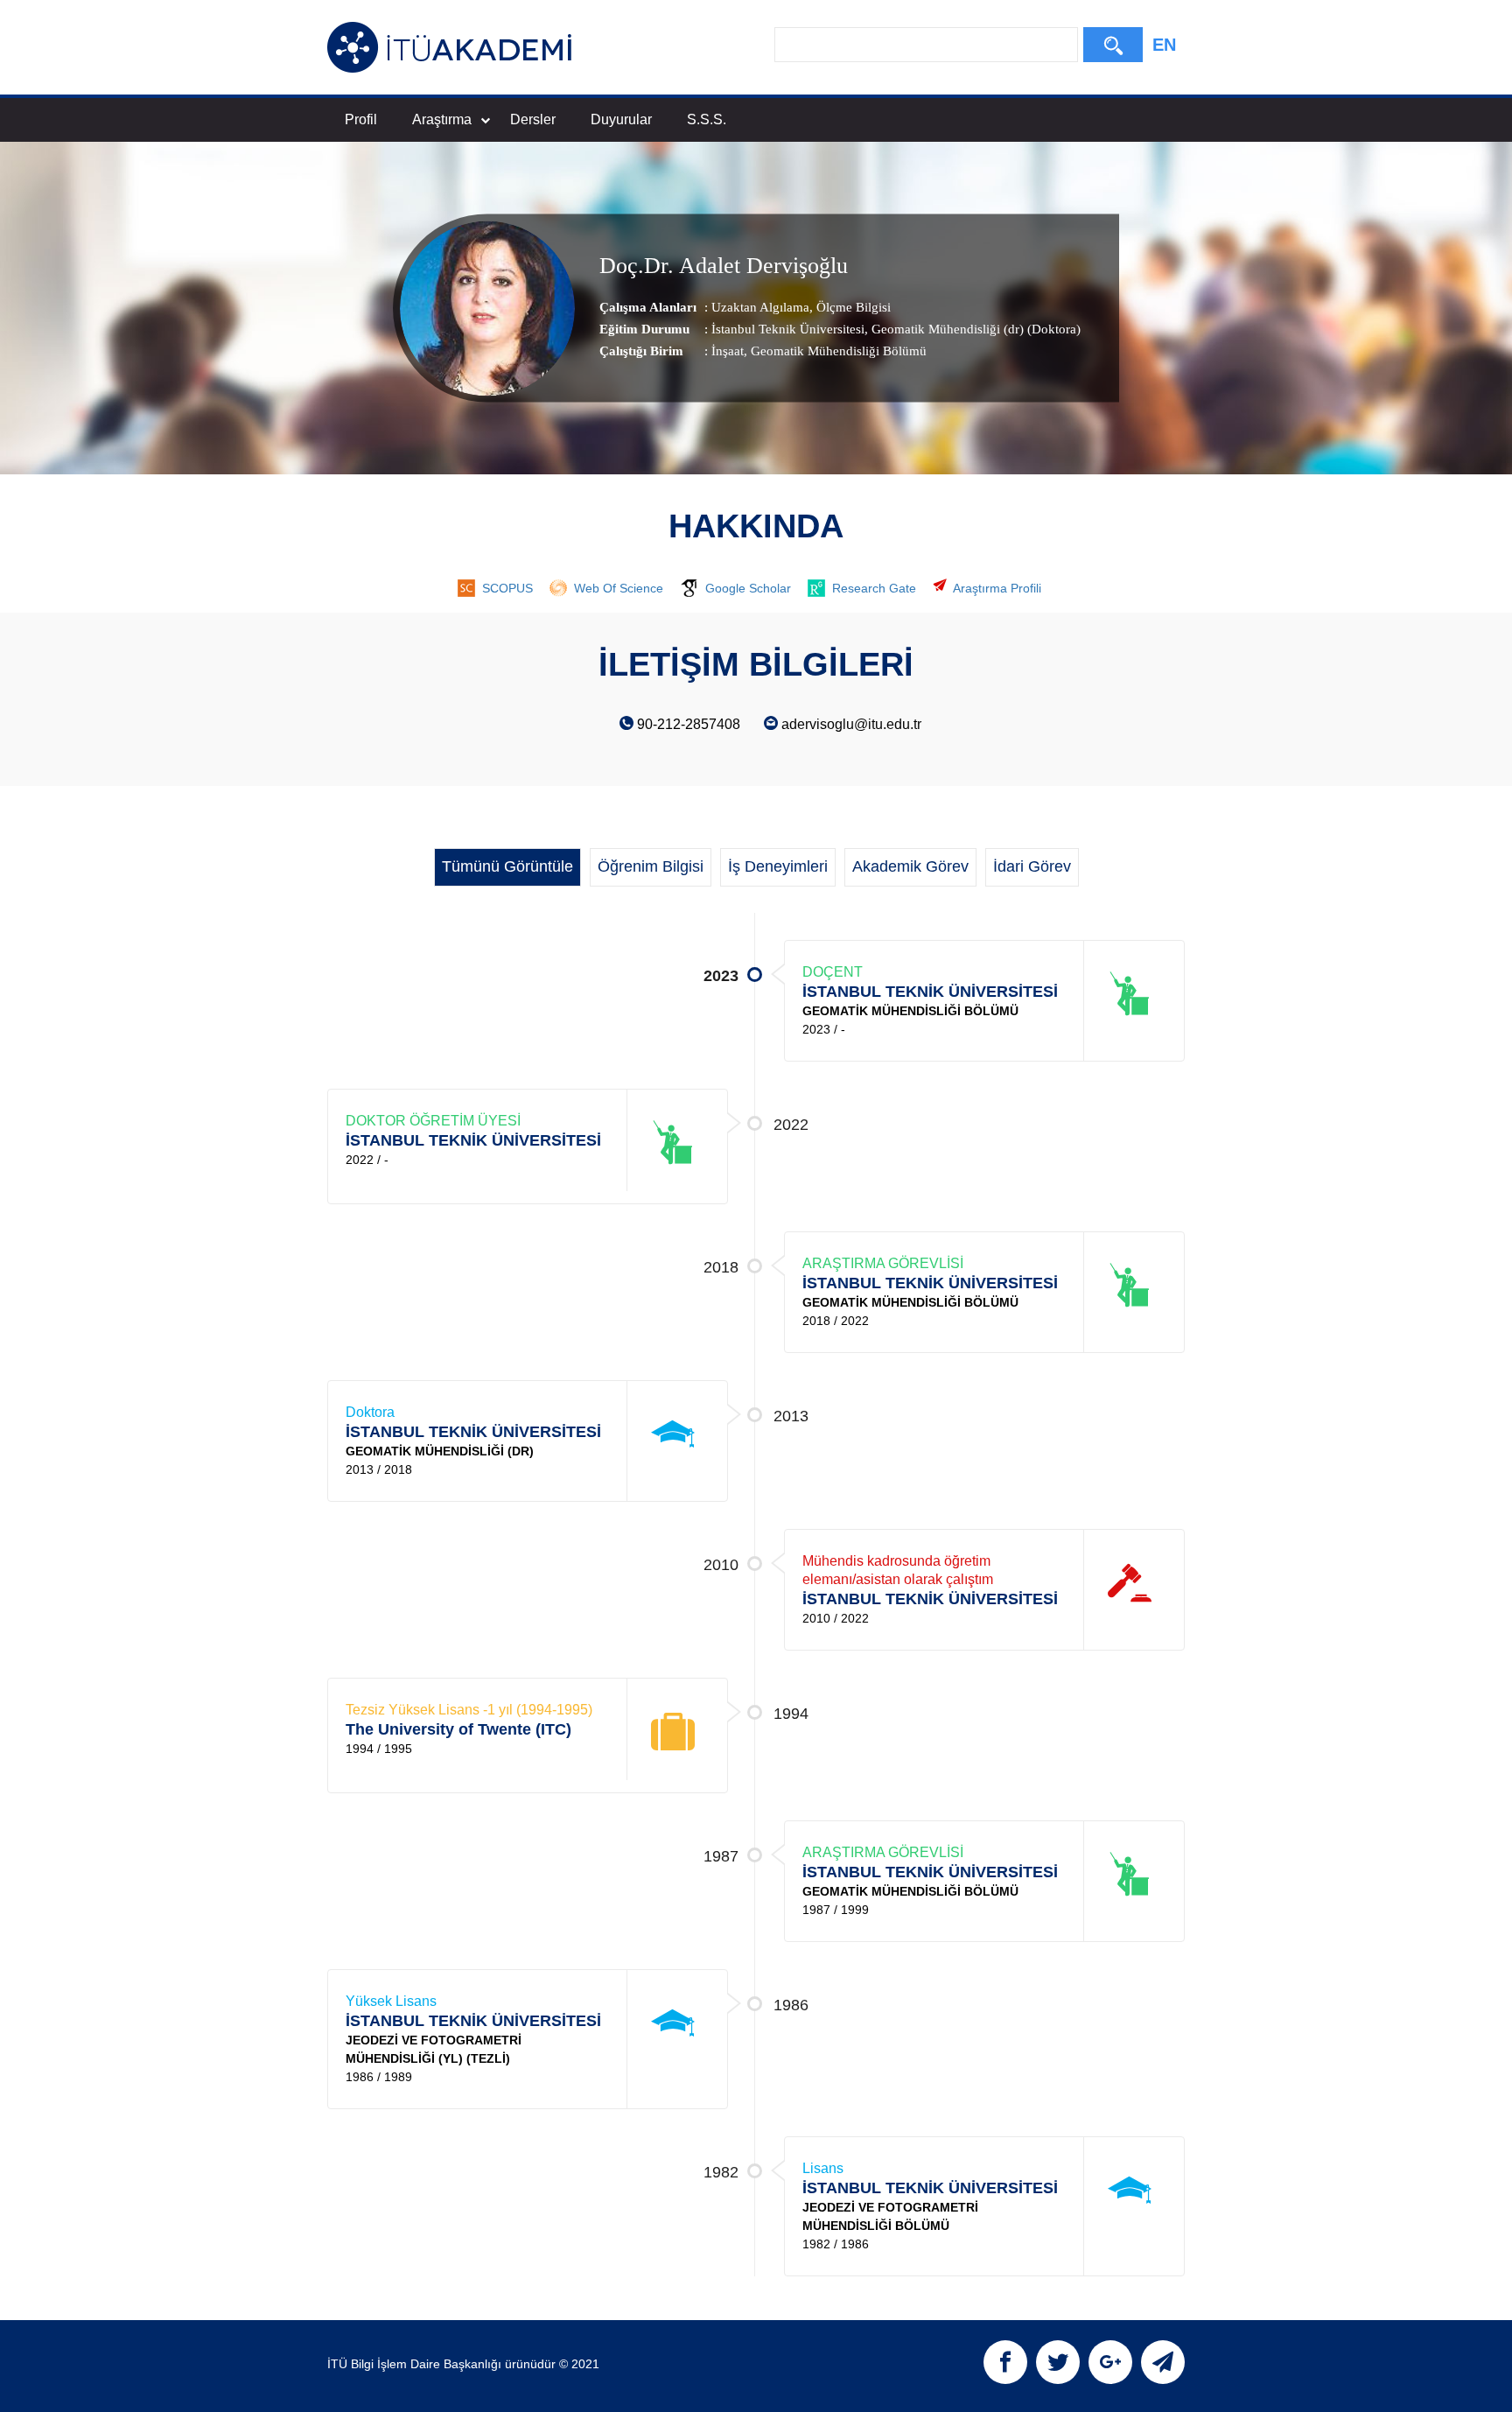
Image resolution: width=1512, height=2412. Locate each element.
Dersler (533, 119)
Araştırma (442, 119)
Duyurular (621, 119)
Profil (361, 119)
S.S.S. (707, 119)
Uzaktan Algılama (760, 307)
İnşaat (728, 351)
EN (1164, 45)
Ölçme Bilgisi (852, 307)
